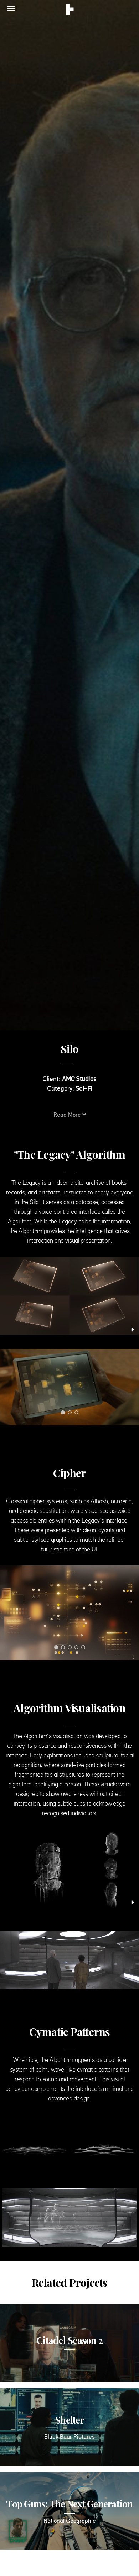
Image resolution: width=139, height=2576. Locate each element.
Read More (68, 1115)
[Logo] (70, 10)
